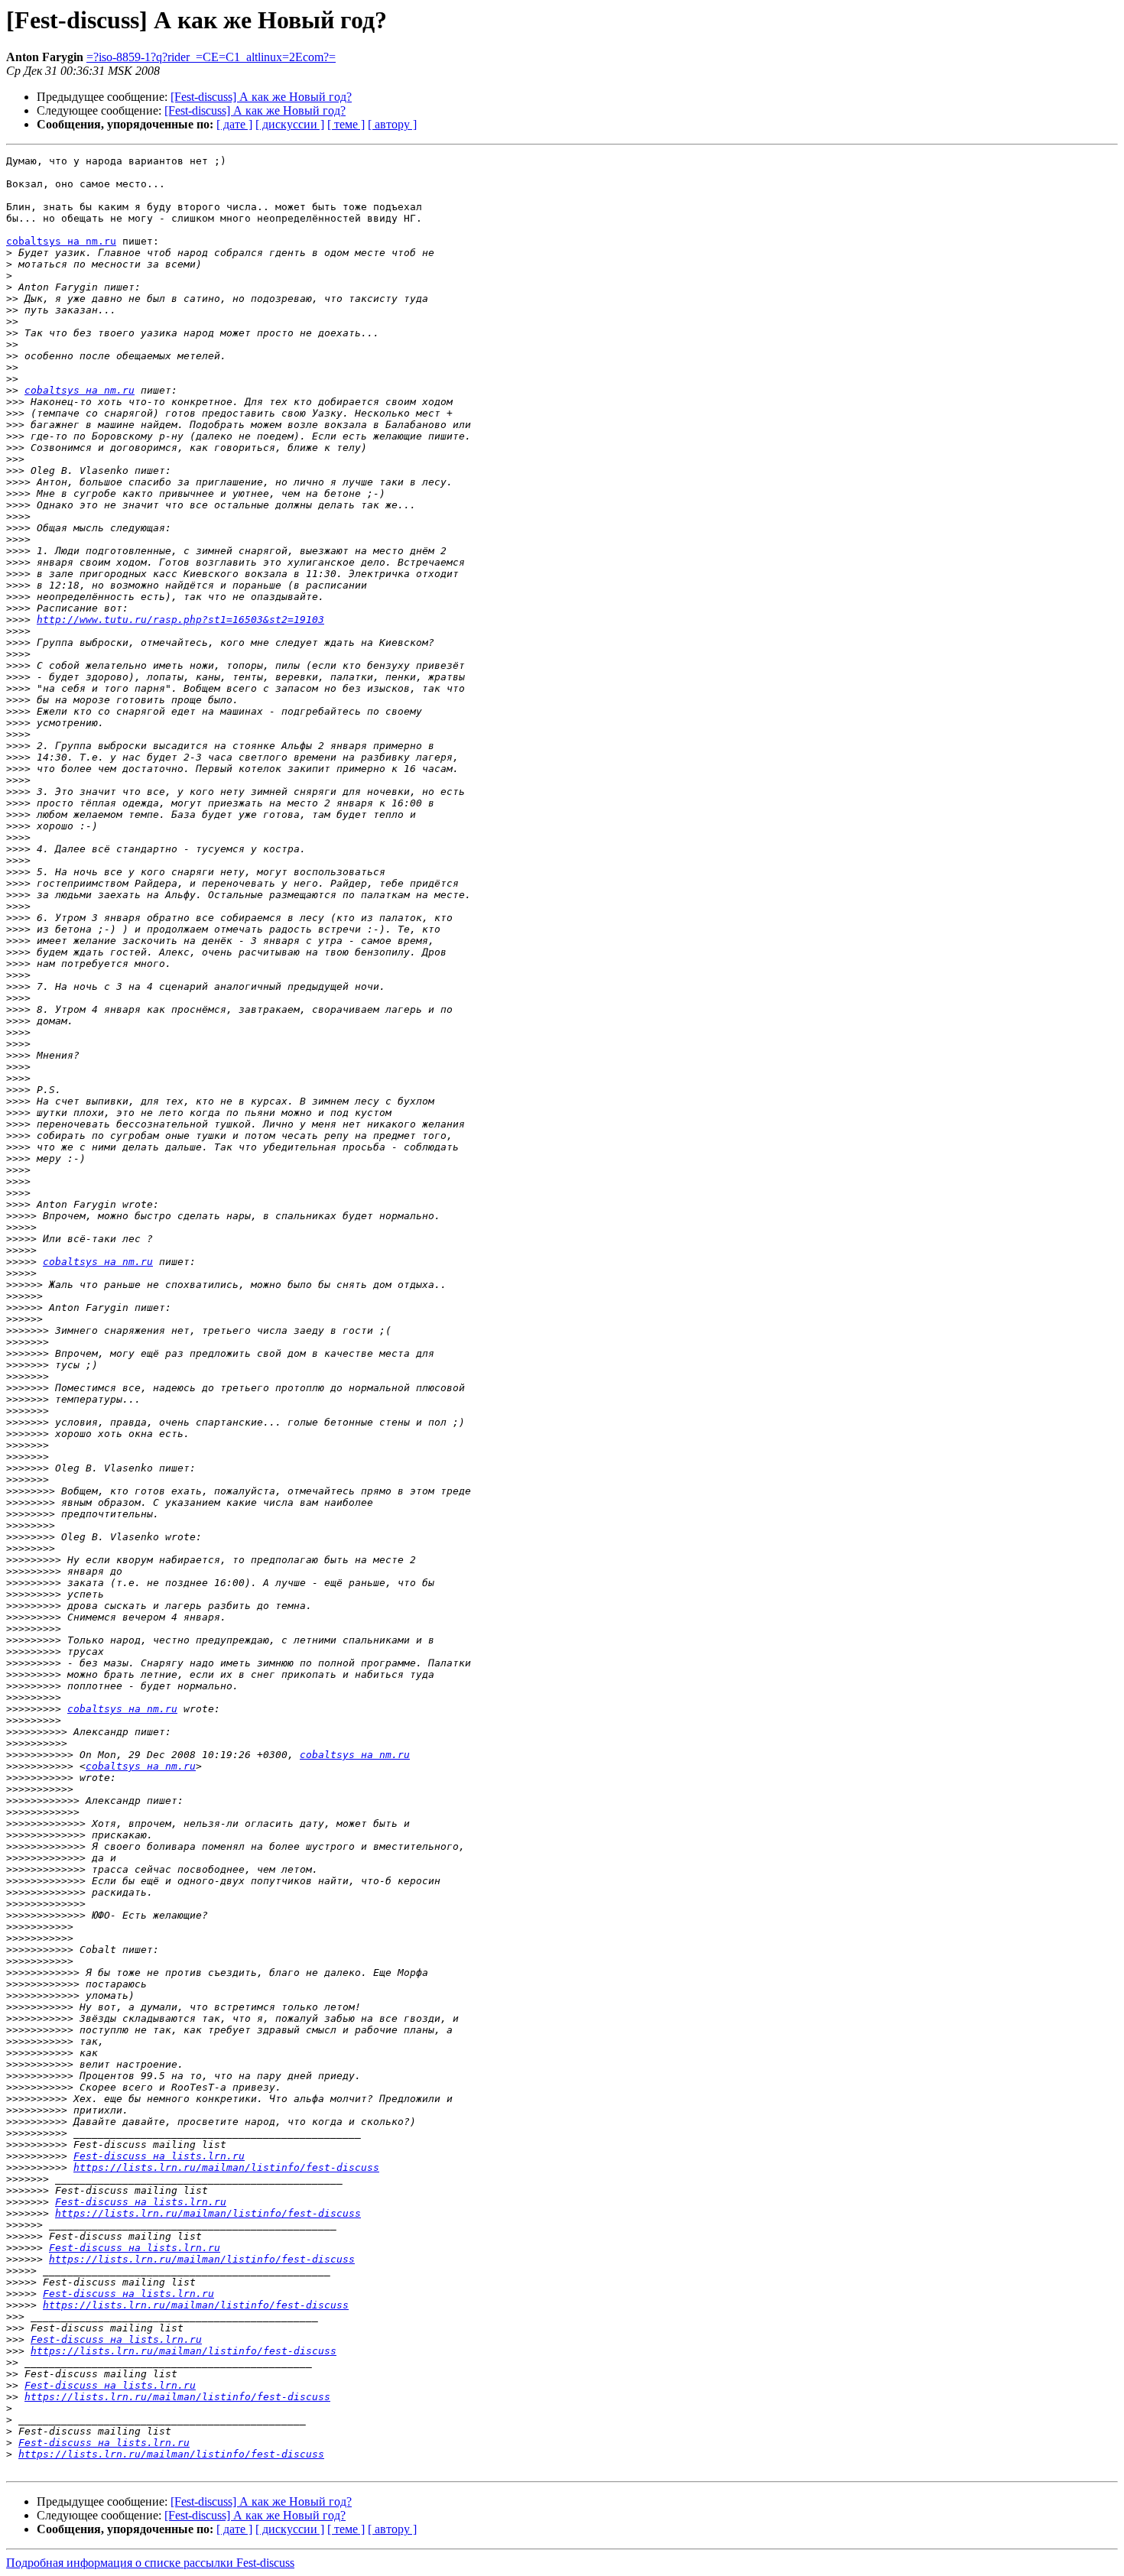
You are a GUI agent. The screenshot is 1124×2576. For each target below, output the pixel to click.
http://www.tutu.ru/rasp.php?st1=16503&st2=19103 (180, 620)
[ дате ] (234, 124)
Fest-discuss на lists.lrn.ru (159, 2156)
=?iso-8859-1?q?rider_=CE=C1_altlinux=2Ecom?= (211, 57)
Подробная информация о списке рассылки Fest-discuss (150, 2563)
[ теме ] (346, 124)
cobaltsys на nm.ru (61, 241)
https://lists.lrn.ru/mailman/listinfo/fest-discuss (226, 2167)
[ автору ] (392, 124)
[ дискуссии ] (290, 124)
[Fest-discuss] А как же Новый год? (261, 97)
